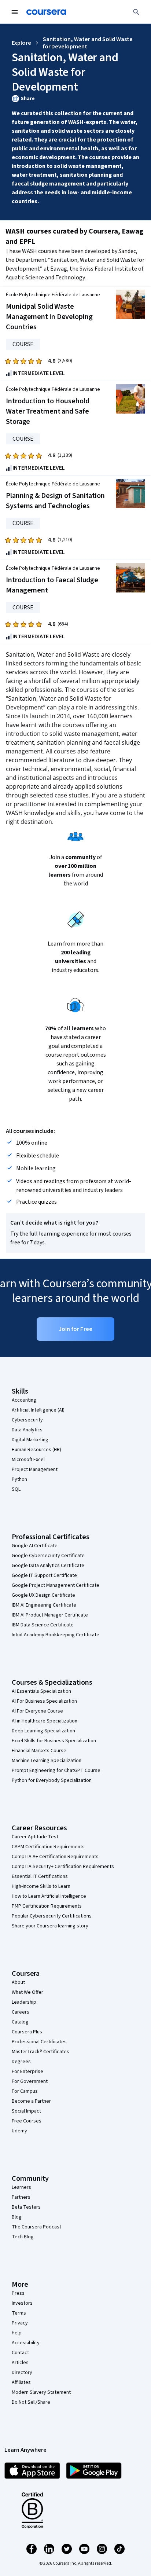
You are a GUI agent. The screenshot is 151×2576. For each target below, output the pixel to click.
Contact (20, 2353)
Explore (21, 43)
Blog (17, 2217)
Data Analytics (27, 1430)
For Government (30, 2081)
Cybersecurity (27, 1420)
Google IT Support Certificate (44, 1575)
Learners (21, 2187)
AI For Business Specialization (44, 1701)
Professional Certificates (39, 2042)
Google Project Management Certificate (56, 1585)
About (18, 1982)
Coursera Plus (27, 2032)
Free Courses (27, 2121)
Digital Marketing (30, 1440)
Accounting (24, 1400)
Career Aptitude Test (35, 1837)
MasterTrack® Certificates (40, 2052)
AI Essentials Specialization (41, 1691)
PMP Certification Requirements (47, 1906)
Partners (21, 2197)
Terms (19, 2313)
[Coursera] (46, 12)
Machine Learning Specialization (47, 1761)
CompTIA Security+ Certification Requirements (63, 1867)
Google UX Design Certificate (43, 1595)
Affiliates (21, 2382)
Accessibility (26, 2343)
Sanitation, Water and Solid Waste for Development (88, 43)
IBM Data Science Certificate (43, 1625)
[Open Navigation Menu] (15, 12)
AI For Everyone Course (37, 1711)
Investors (22, 2303)
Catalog (20, 2022)
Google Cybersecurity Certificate (48, 1556)
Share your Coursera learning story (50, 1926)
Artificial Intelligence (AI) (38, 1410)
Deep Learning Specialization (43, 1731)
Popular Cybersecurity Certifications (52, 1916)
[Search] (136, 12)
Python (19, 1479)
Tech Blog (23, 2237)
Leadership (24, 2002)
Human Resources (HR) (36, 1450)
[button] (75, 99)
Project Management (35, 1469)
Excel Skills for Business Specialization (54, 1741)
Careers (21, 2012)
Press (18, 2293)
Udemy (19, 2131)
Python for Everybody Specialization (52, 1780)
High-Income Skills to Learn (41, 1886)
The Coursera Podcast (36, 2227)
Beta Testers (26, 2207)
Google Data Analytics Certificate (48, 1566)
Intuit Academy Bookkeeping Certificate (56, 1635)
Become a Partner (31, 2101)
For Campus (25, 2091)
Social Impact (26, 2111)
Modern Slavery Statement (41, 2392)
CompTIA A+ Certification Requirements (55, 1857)
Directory (22, 2373)
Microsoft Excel (28, 1460)
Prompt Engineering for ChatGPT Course (56, 1770)
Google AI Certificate (35, 1546)
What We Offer (27, 1992)
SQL (16, 1489)
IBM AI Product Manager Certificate (50, 1615)
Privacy (20, 2323)
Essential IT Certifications (40, 1876)
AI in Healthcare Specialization (45, 1721)
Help (17, 2333)
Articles (20, 2363)
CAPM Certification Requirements (48, 1847)
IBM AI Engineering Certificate (44, 1605)
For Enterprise (27, 2072)
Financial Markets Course (39, 1751)
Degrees (21, 2062)
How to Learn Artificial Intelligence (49, 1896)
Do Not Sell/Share (31, 2402)
